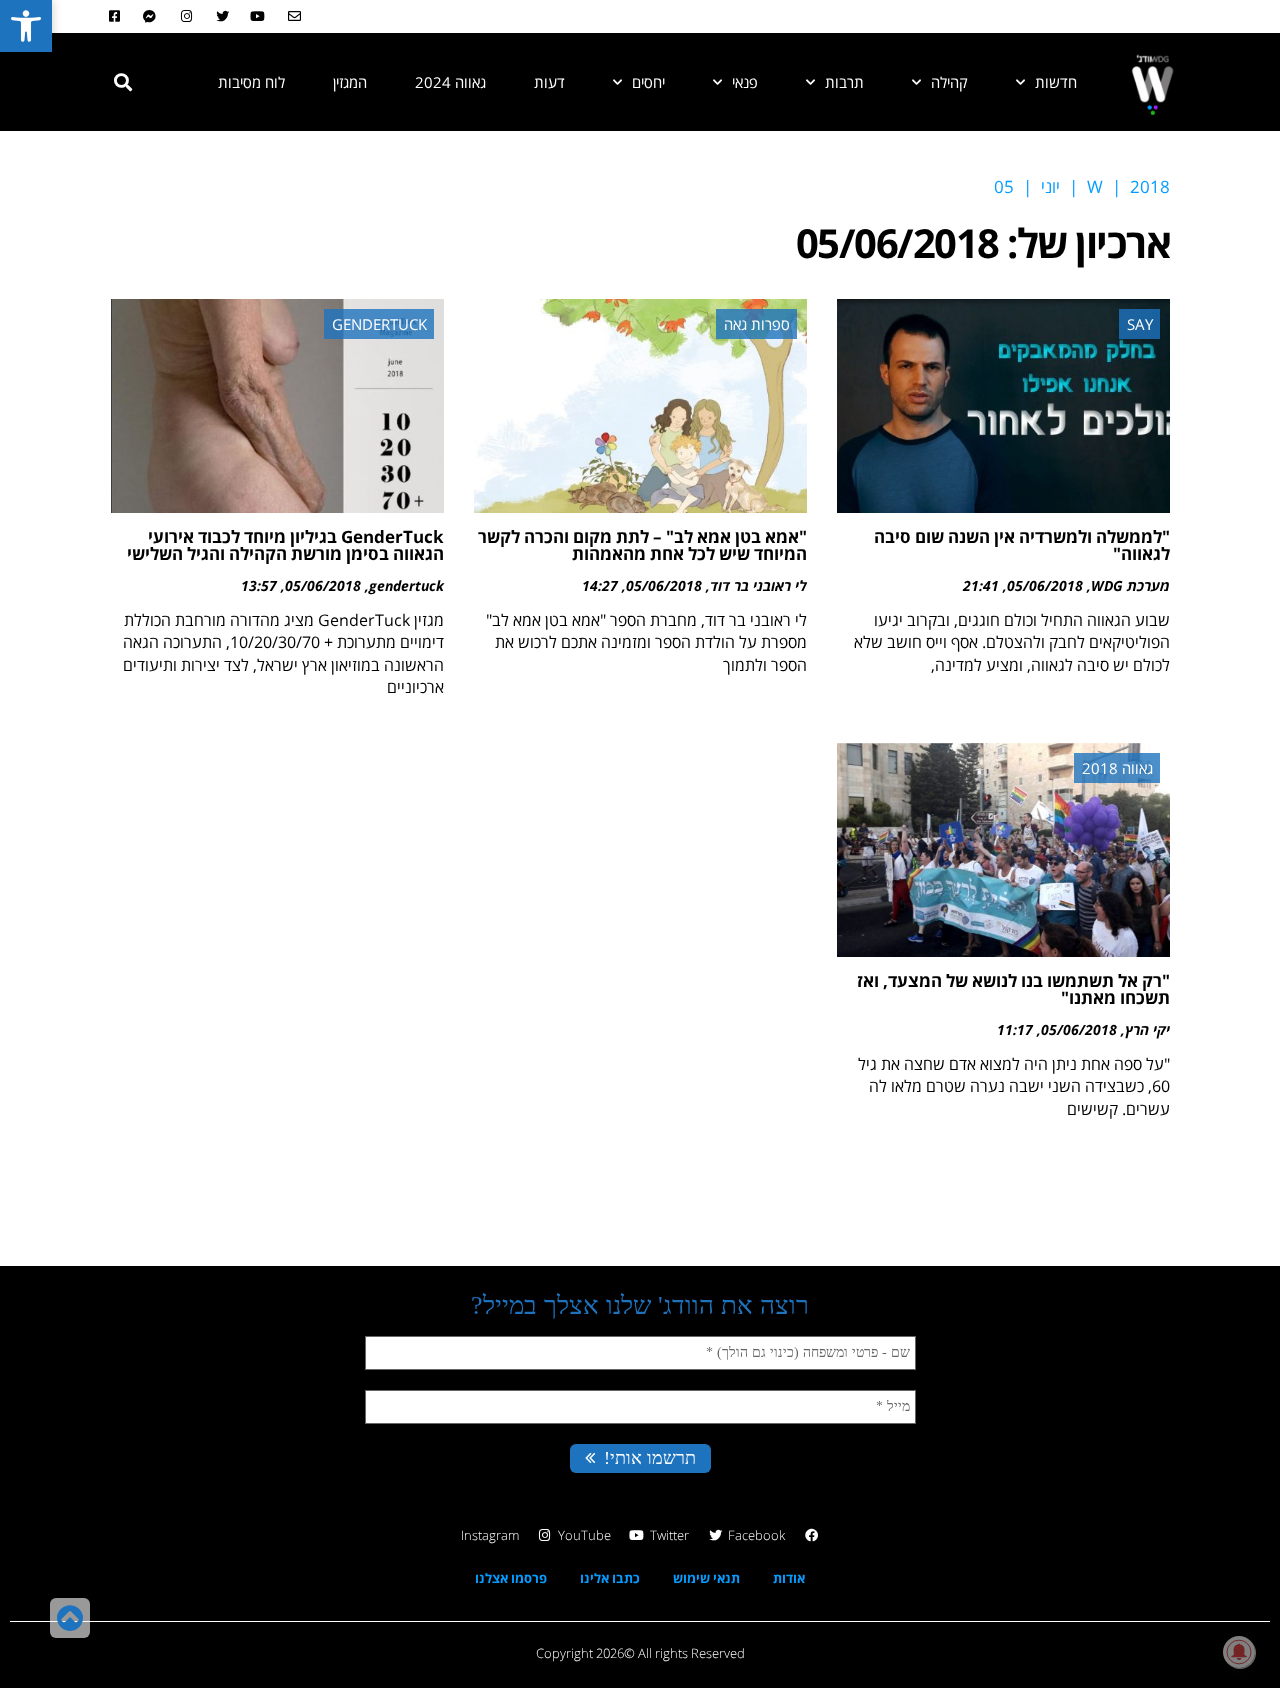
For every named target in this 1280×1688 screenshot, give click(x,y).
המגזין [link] (350, 82)
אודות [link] (789, 1578)
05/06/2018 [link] (1045, 585)
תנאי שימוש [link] (706, 1578)
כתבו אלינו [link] (610, 1578)
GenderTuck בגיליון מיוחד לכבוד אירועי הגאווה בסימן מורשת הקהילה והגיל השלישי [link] (285, 545)
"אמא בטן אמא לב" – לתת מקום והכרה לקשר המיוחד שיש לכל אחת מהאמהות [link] (642, 545)
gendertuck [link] (406, 585)
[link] (26, 26)
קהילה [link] (949, 82)
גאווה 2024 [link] (450, 82)
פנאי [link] (745, 82)
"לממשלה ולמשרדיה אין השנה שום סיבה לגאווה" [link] (1022, 545)
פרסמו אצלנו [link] (511, 1578)
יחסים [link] (648, 82)
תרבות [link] (844, 82)
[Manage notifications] (1239, 1652)
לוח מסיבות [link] (251, 82)
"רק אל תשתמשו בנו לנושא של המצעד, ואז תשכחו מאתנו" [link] (1013, 989)
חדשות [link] (1056, 82)
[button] (123, 82)
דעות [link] (549, 82)
